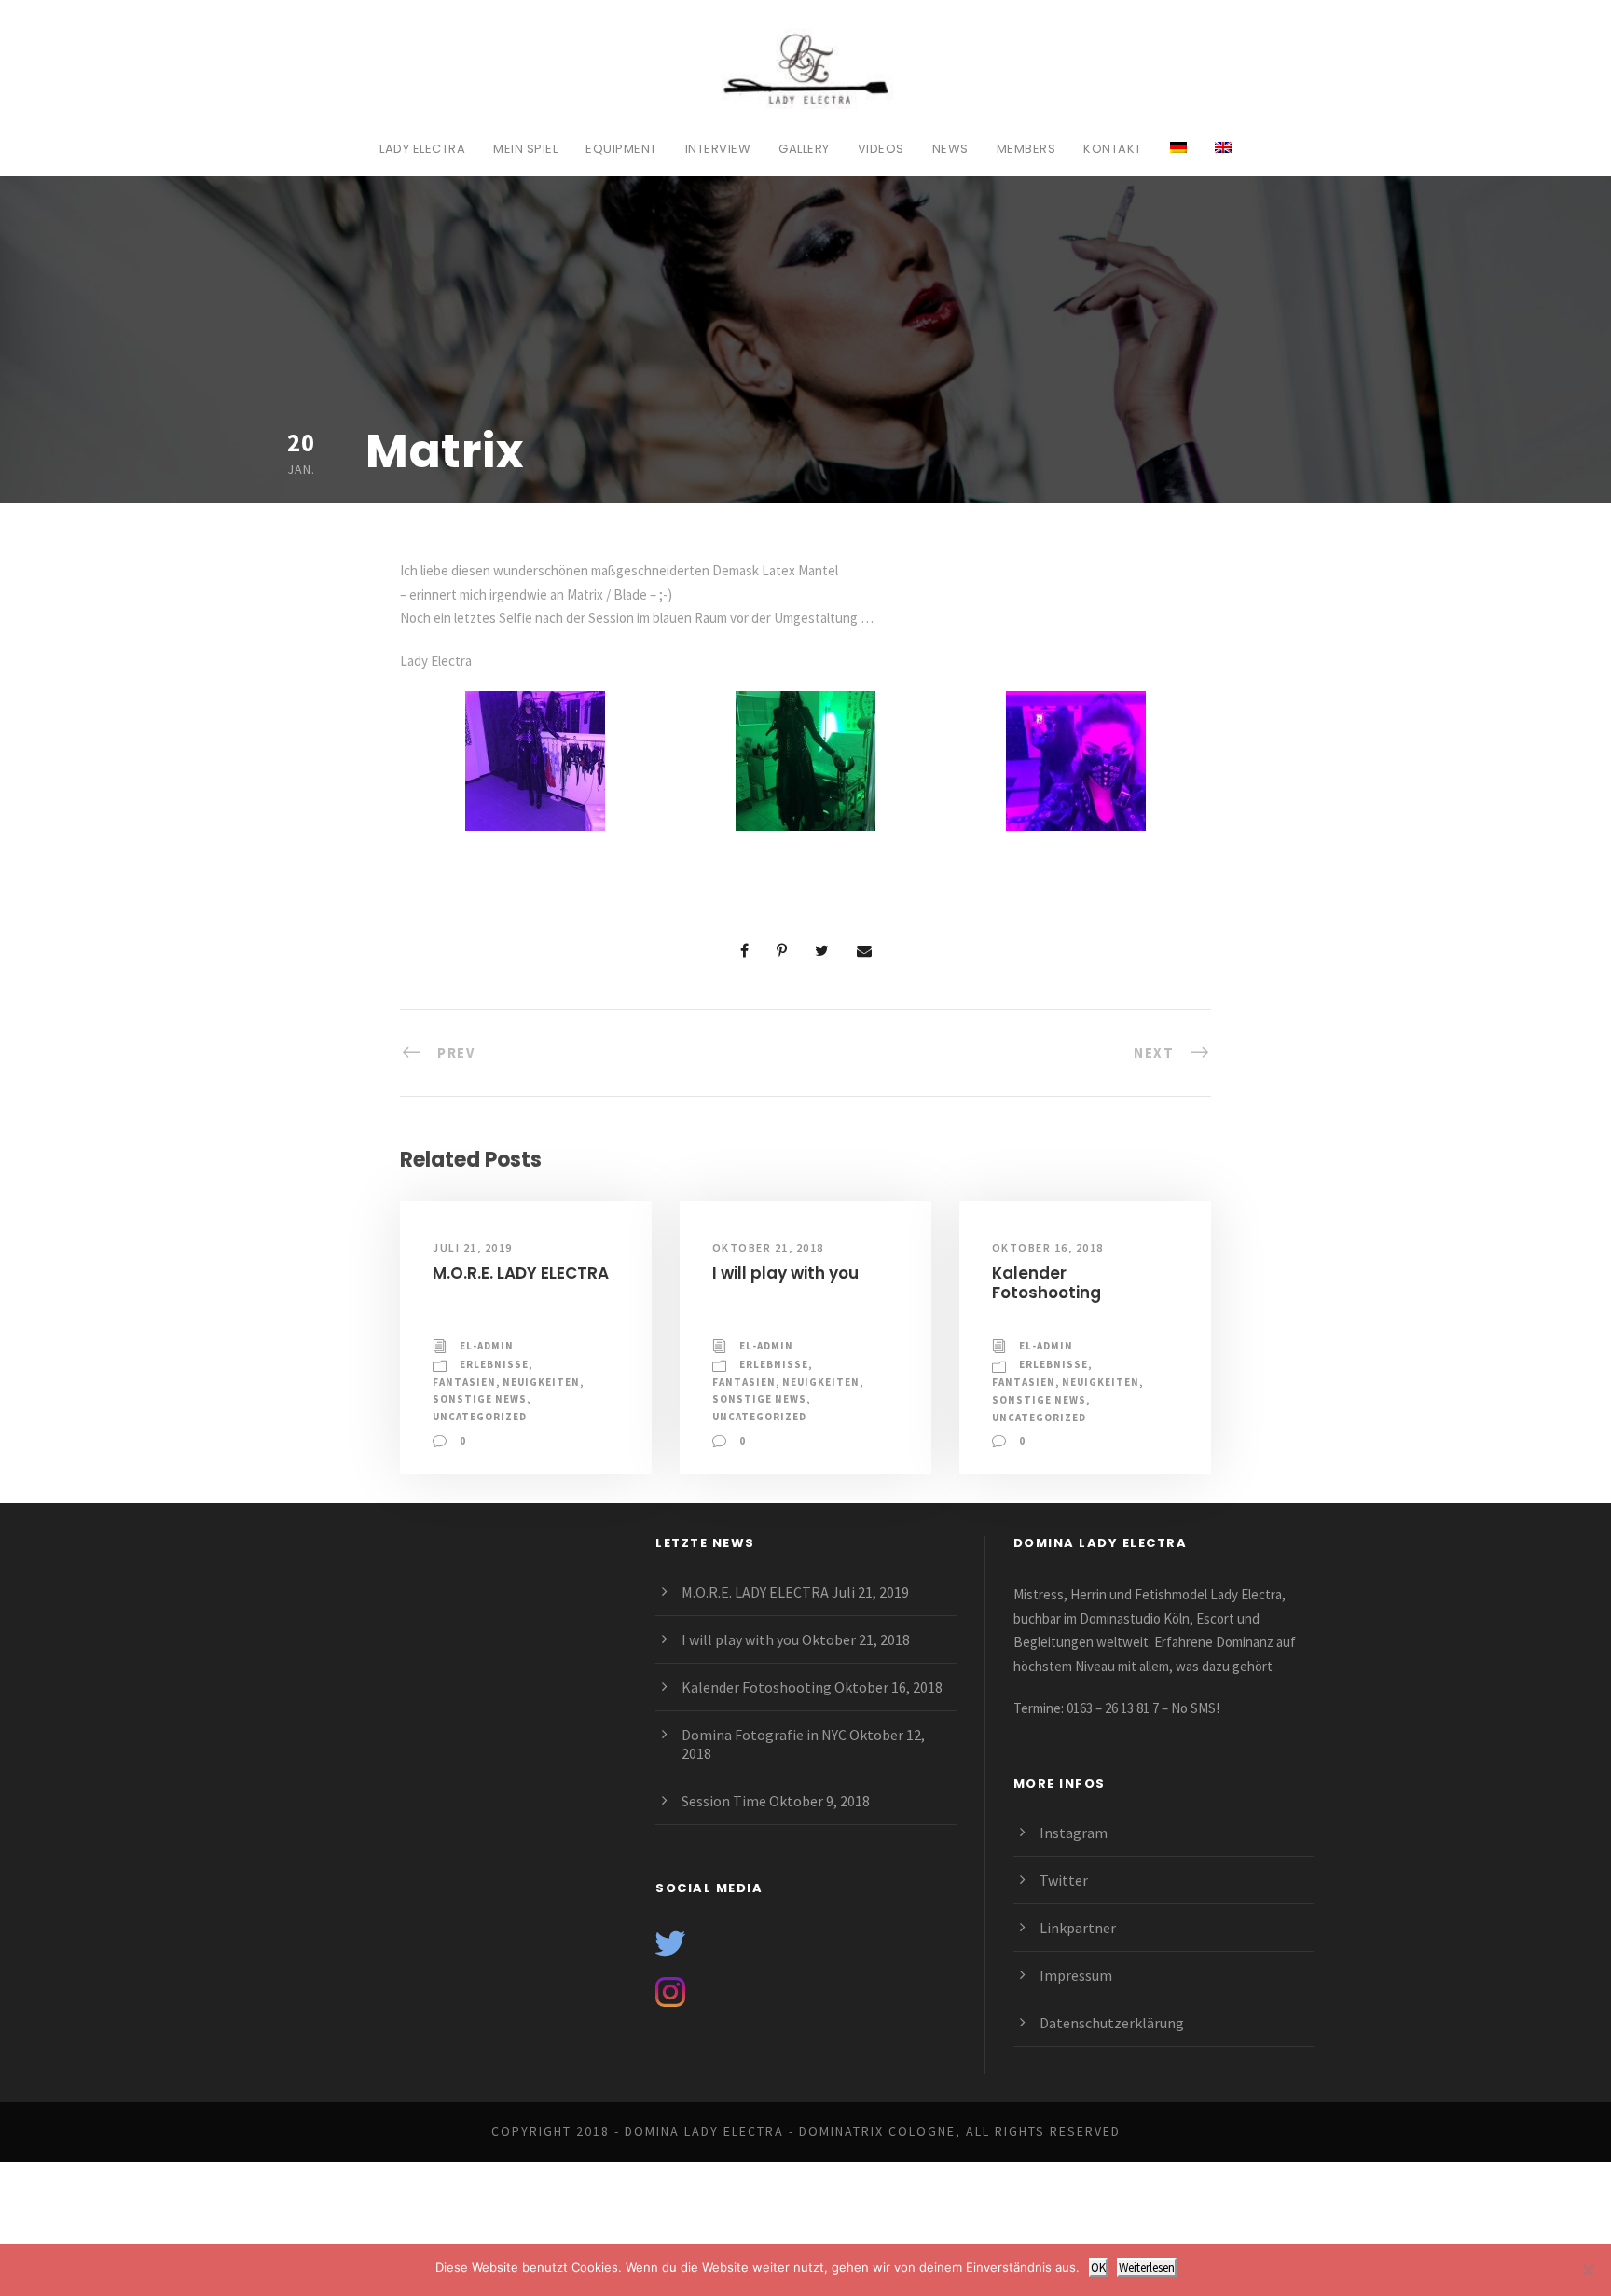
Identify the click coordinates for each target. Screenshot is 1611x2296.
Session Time (724, 1801)
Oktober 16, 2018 (1048, 1247)
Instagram (1074, 1833)
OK (1098, 2268)
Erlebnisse (494, 1364)
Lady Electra (422, 149)
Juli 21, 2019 (473, 1247)
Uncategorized (480, 1417)
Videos (881, 149)
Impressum (1076, 1975)
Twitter (1064, 1880)
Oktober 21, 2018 (768, 1247)
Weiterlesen (1147, 2268)
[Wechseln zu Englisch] (1223, 158)
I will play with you (785, 1273)
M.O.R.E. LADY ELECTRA (521, 1273)
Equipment (621, 149)
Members (1026, 149)
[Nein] (1588, 2270)
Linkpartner (1078, 1928)
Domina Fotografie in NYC (764, 1735)
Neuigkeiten (541, 1382)
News (950, 149)
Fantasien (464, 1382)
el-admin (487, 1346)
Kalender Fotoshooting (1046, 1282)
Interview (718, 149)
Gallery (804, 149)
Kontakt (1113, 149)
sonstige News (480, 1399)
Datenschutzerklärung (1112, 2023)
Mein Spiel (525, 149)
